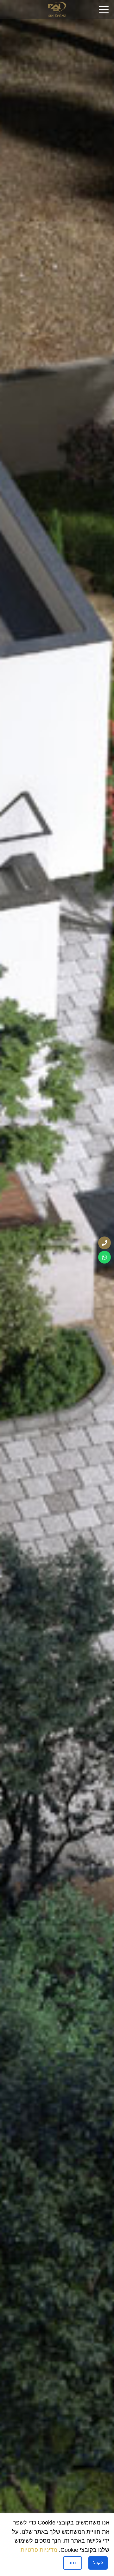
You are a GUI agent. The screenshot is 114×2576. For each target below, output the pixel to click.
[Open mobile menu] (104, 10)
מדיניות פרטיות (39, 2550)
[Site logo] (57, 9)
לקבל (98, 2563)
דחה (73, 2563)
